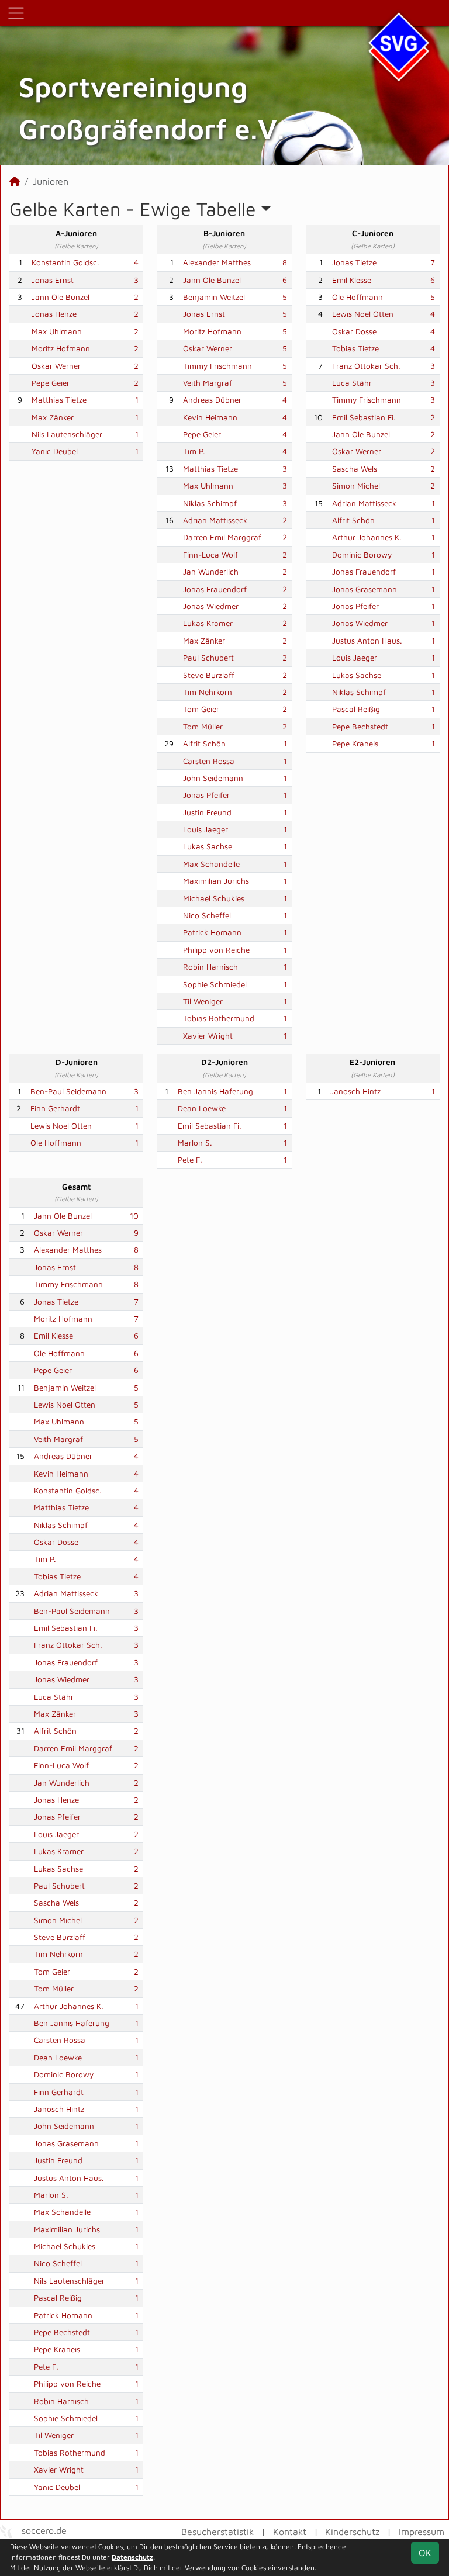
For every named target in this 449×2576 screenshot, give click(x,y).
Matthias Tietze (59, 400)
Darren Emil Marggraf (222, 537)
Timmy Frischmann (217, 366)
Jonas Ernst (53, 280)
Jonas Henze (54, 314)
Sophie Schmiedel (215, 984)
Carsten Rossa (209, 761)
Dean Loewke (202, 1108)
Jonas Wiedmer (211, 606)
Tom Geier (201, 709)
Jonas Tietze (354, 262)
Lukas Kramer (208, 623)
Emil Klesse (352, 280)
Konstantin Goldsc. (65, 262)
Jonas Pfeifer (206, 795)
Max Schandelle (211, 864)
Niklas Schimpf (210, 503)
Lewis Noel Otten (363, 314)
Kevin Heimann (210, 417)
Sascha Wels (355, 469)
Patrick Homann (212, 932)
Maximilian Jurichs (216, 881)
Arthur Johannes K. (367, 537)
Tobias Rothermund (219, 1018)
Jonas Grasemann (365, 589)
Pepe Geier (51, 383)
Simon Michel (356, 486)
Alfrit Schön (204, 744)
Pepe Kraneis (355, 744)
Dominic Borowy (362, 555)
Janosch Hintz (355, 1091)
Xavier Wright (208, 1036)
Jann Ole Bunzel (61, 297)
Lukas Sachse (208, 846)
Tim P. (194, 451)
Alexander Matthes (217, 262)
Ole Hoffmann (358, 297)
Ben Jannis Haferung (215, 1091)
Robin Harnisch (210, 967)
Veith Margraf (208, 383)
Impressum (422, 2532)
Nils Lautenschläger (67, 434)
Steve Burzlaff (209, 675)
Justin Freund (207, 812)
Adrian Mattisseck (215, 520)
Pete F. (190, 1160)
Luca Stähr (352, 383)
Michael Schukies (214, 898)
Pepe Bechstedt (360, 727)
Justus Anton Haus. (367, 641)
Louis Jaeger (205, 829)
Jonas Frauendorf (215, 589)
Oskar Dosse (354, 331)
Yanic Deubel (55, 451)
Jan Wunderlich (211, 572)
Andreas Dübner (212, 400)
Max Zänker (53, 417)
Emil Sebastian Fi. (364, 417)
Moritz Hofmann (61, 348)
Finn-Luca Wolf (210, 555)
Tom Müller (203, 727)
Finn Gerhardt (55, 1108)
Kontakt (290, 2532)
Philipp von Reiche (216, 950)
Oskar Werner (56, 366)
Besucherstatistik (217, 2532)
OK (425, 2553)
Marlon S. (195, 1143)
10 (134, 1216)
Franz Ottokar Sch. (366, 366)
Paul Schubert (208, 658)
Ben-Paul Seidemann (68, 1091)
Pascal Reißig (356, 709)
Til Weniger (203, 1001)
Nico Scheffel (207, 915)
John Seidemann (213, 778)
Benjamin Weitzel (214, 297)
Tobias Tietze (355, 348)
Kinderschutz (352, 2532)
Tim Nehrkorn (208, 692)
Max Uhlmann (57, 331)
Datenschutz (132, 2557)
